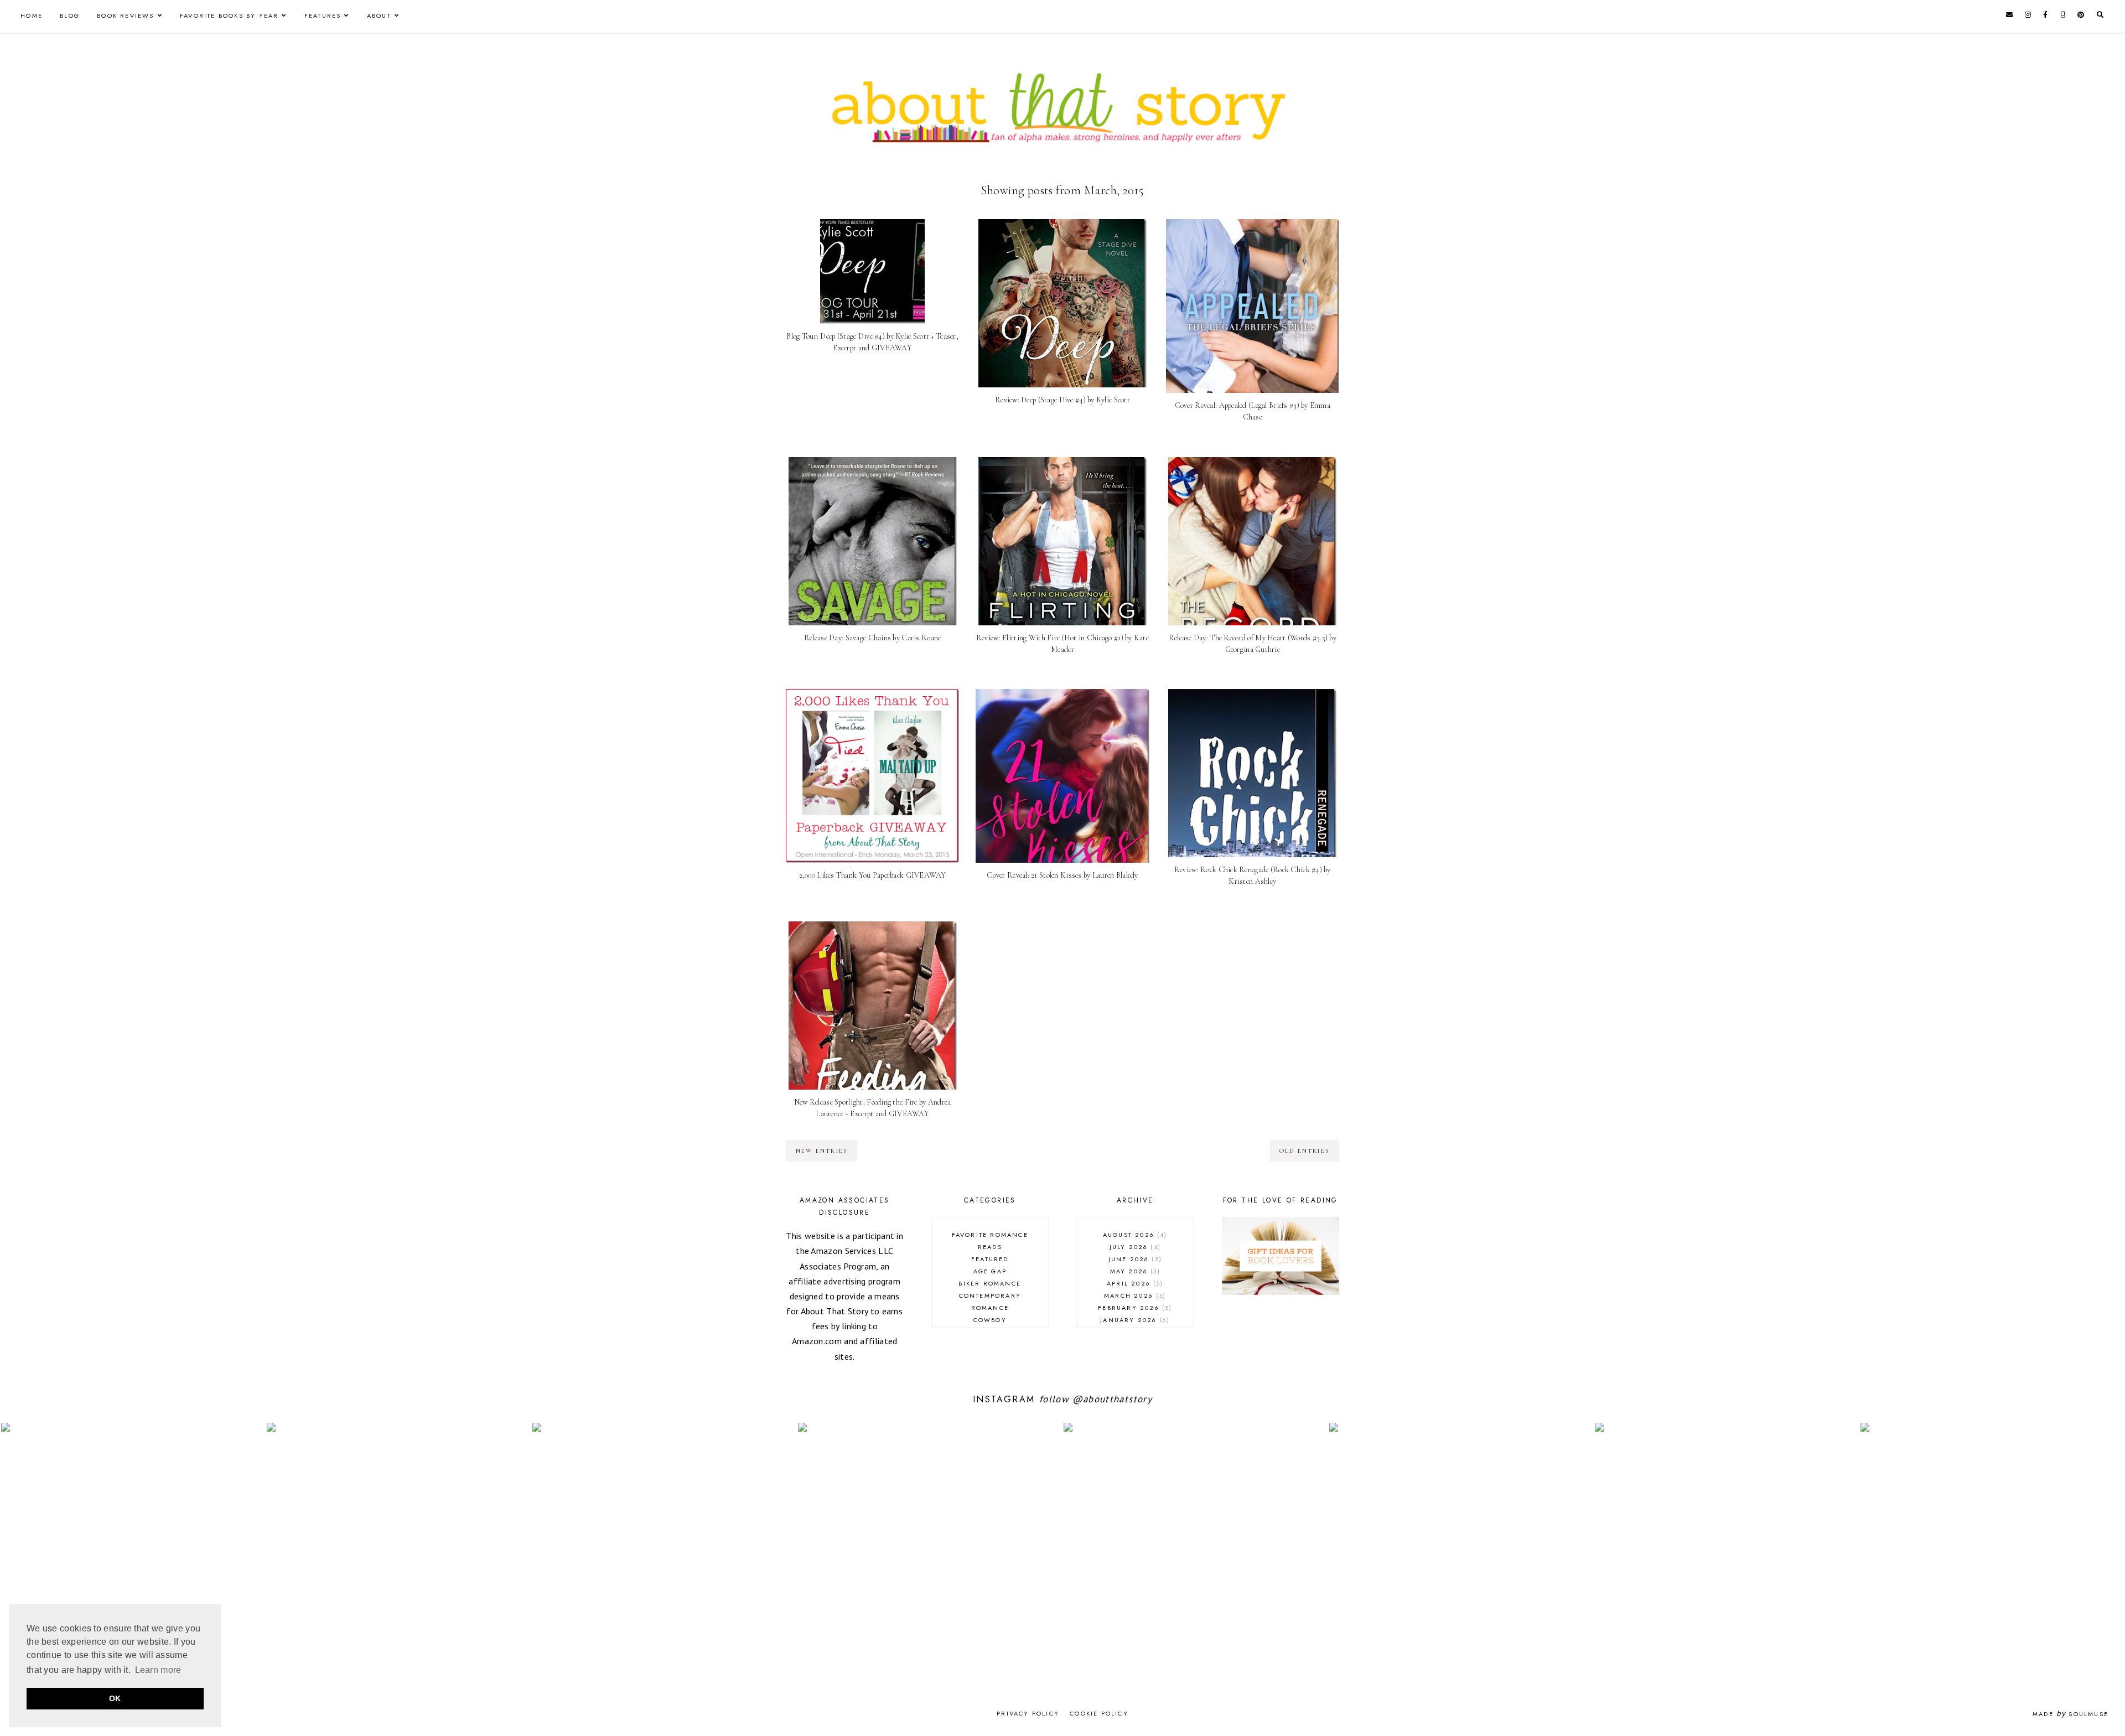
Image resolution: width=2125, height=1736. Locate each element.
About (379, 15)
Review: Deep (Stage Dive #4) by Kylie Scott (1062, 400)
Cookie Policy (1099, 1713)
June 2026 (1134, 1259)
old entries (1304, 1151)
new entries (822, 1151)
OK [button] (115, 1698)
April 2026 (1134, 1283)
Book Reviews (125, 15)
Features (323, 15)
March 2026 (1134, 1295)
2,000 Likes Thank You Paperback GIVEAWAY (873, 875)
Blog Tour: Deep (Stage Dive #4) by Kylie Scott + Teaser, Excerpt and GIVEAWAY (872, 342)
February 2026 (1134, 1308)
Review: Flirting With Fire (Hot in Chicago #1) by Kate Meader (1062, 644)
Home (32, 15)
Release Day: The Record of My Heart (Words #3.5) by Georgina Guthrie (1253, 644)
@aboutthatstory (1112, 1399)
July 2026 (1134, 1247)
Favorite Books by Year (229, 15)
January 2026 (1134, 1320)
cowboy (990, 1320)
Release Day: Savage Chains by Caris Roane (872, 638)
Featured (990, 1259)
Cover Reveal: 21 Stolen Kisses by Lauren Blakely (1062, 875)
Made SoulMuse (2070, 1714)
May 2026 (1134, 1271)
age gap (990, 1271)
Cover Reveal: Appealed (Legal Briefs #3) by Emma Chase (1253, 411)
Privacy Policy (1028, 1713)
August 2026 (1134, 1235)
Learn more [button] (158, 1670)
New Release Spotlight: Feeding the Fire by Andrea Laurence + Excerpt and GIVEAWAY (873, 1108)
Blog (70, 15)
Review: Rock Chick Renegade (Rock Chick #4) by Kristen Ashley (1253, 875)
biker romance (990, 1283)
